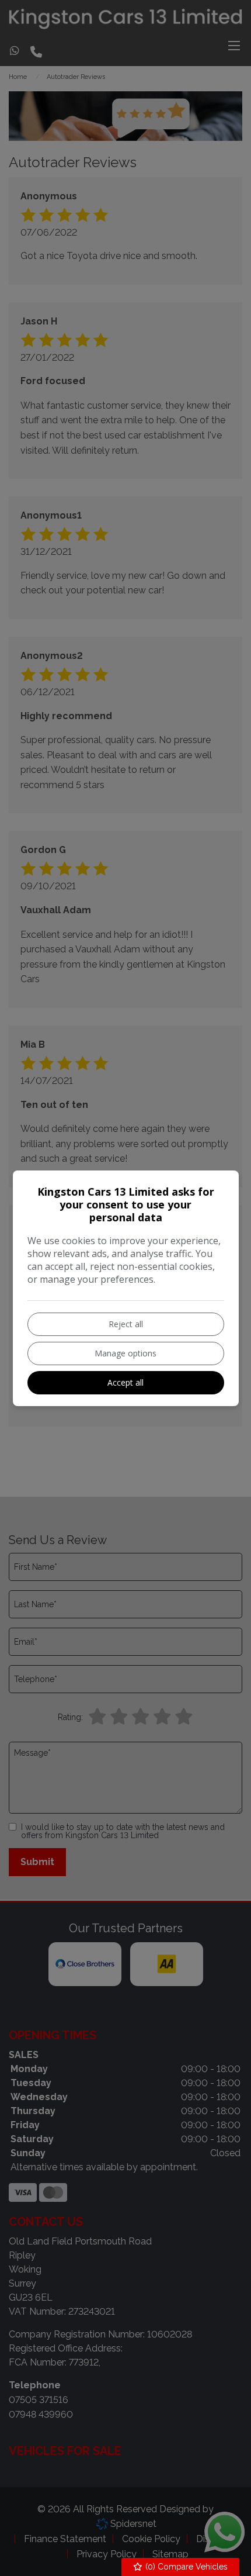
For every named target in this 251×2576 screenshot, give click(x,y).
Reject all (126, 1324)
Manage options (125, 1353)
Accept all (125, 1382)
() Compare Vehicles (185, 2567)
